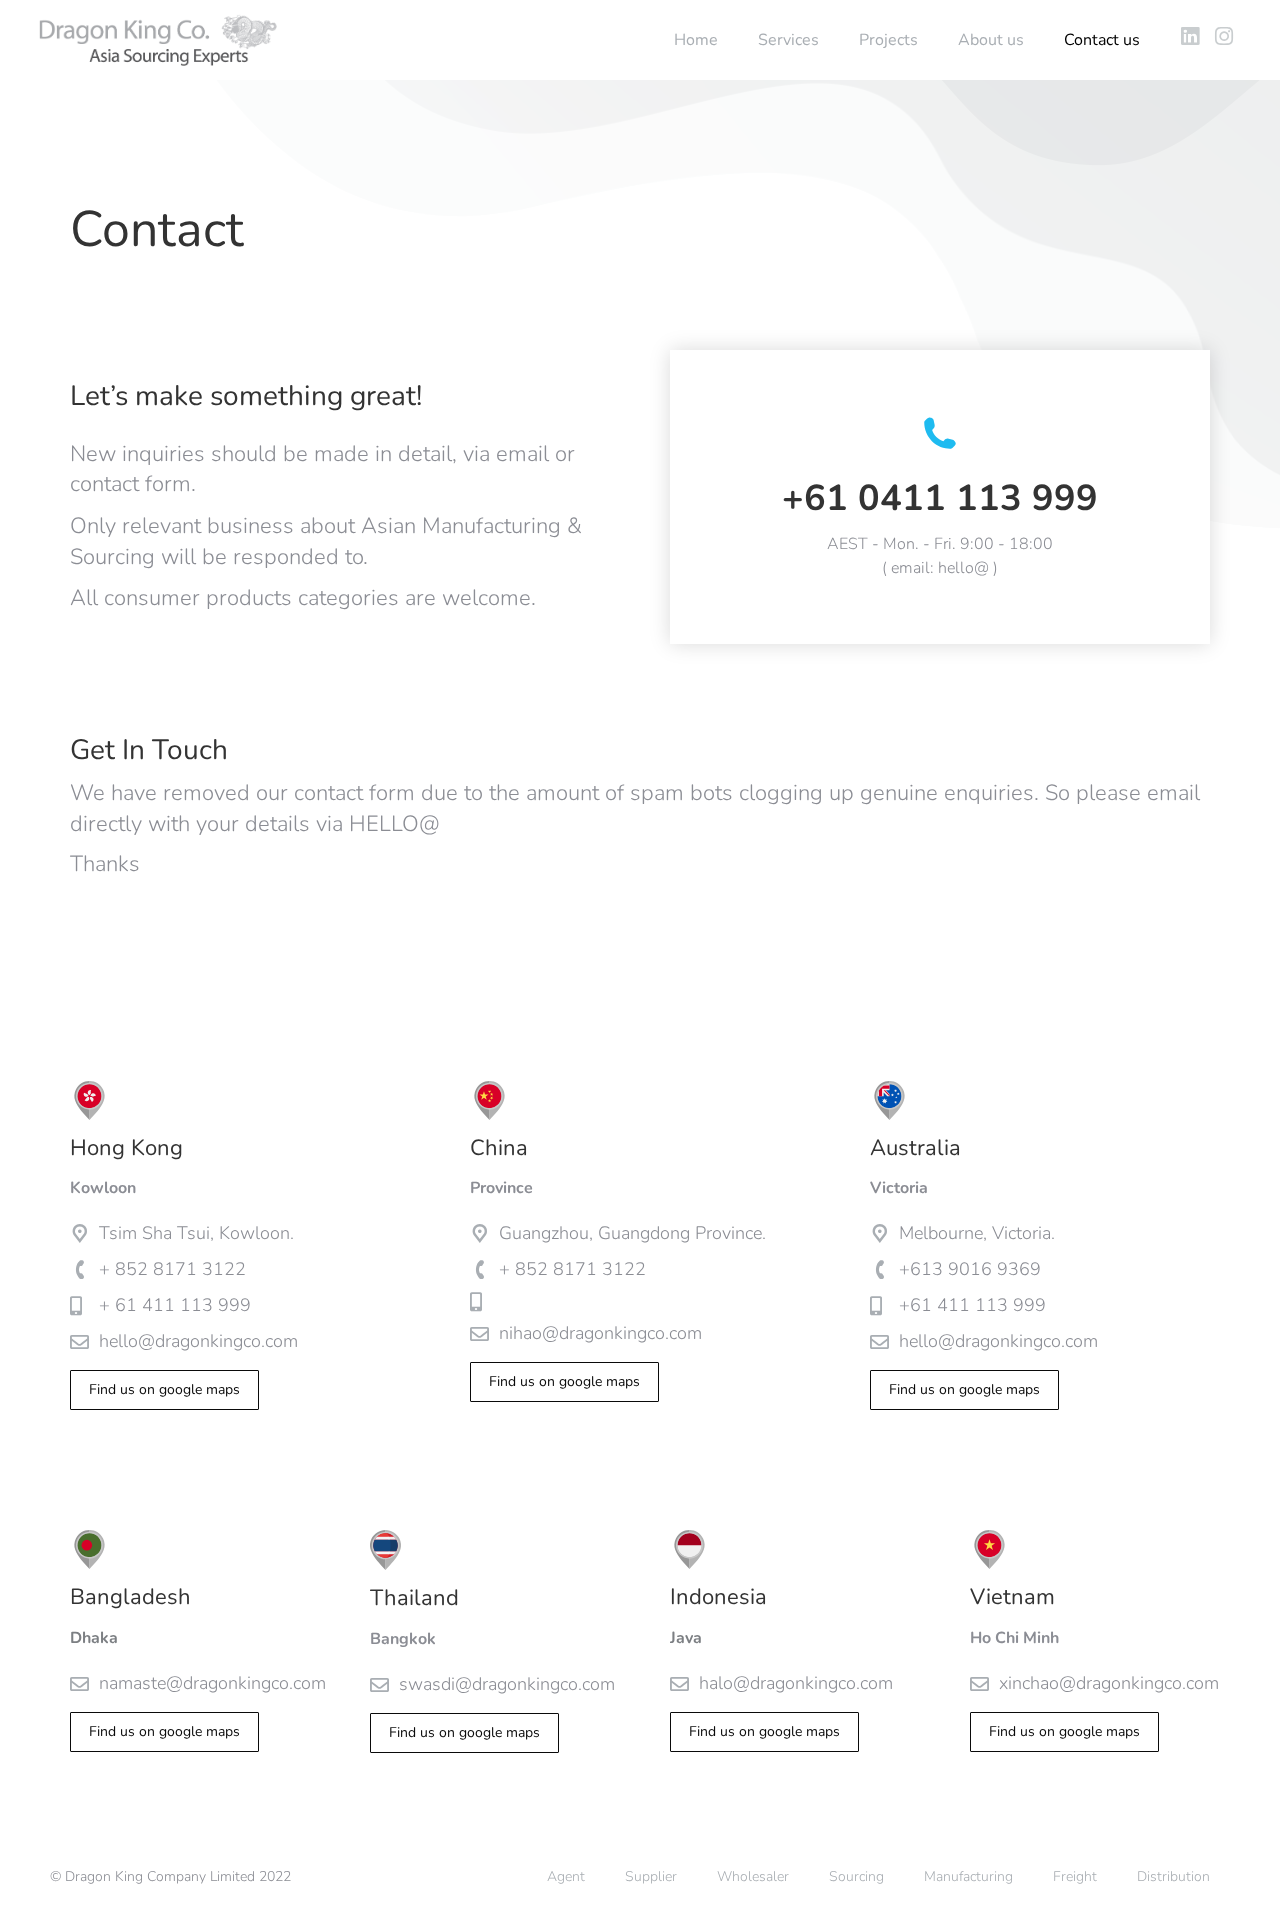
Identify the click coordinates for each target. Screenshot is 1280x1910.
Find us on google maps (164, 1389)
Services (788, 40)
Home (696, 40)
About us (991, 40)
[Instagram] (1223, 36)
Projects (888, 40)
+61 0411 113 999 (940, 498)
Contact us (1102, 40)
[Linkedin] (1189, 36)
